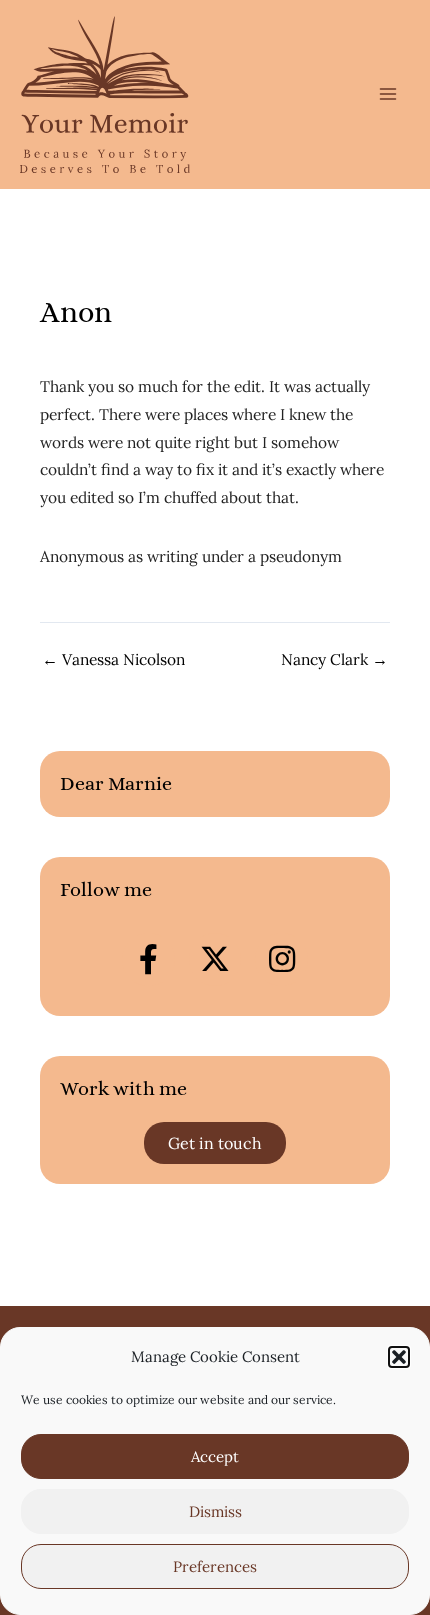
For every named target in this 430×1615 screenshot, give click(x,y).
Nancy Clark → (334, 660)
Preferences (215, 1566)
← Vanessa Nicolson (113, 660)
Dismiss (215, 1511)
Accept (215, 1456)
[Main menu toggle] (388, 94)
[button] (399, 1357)
